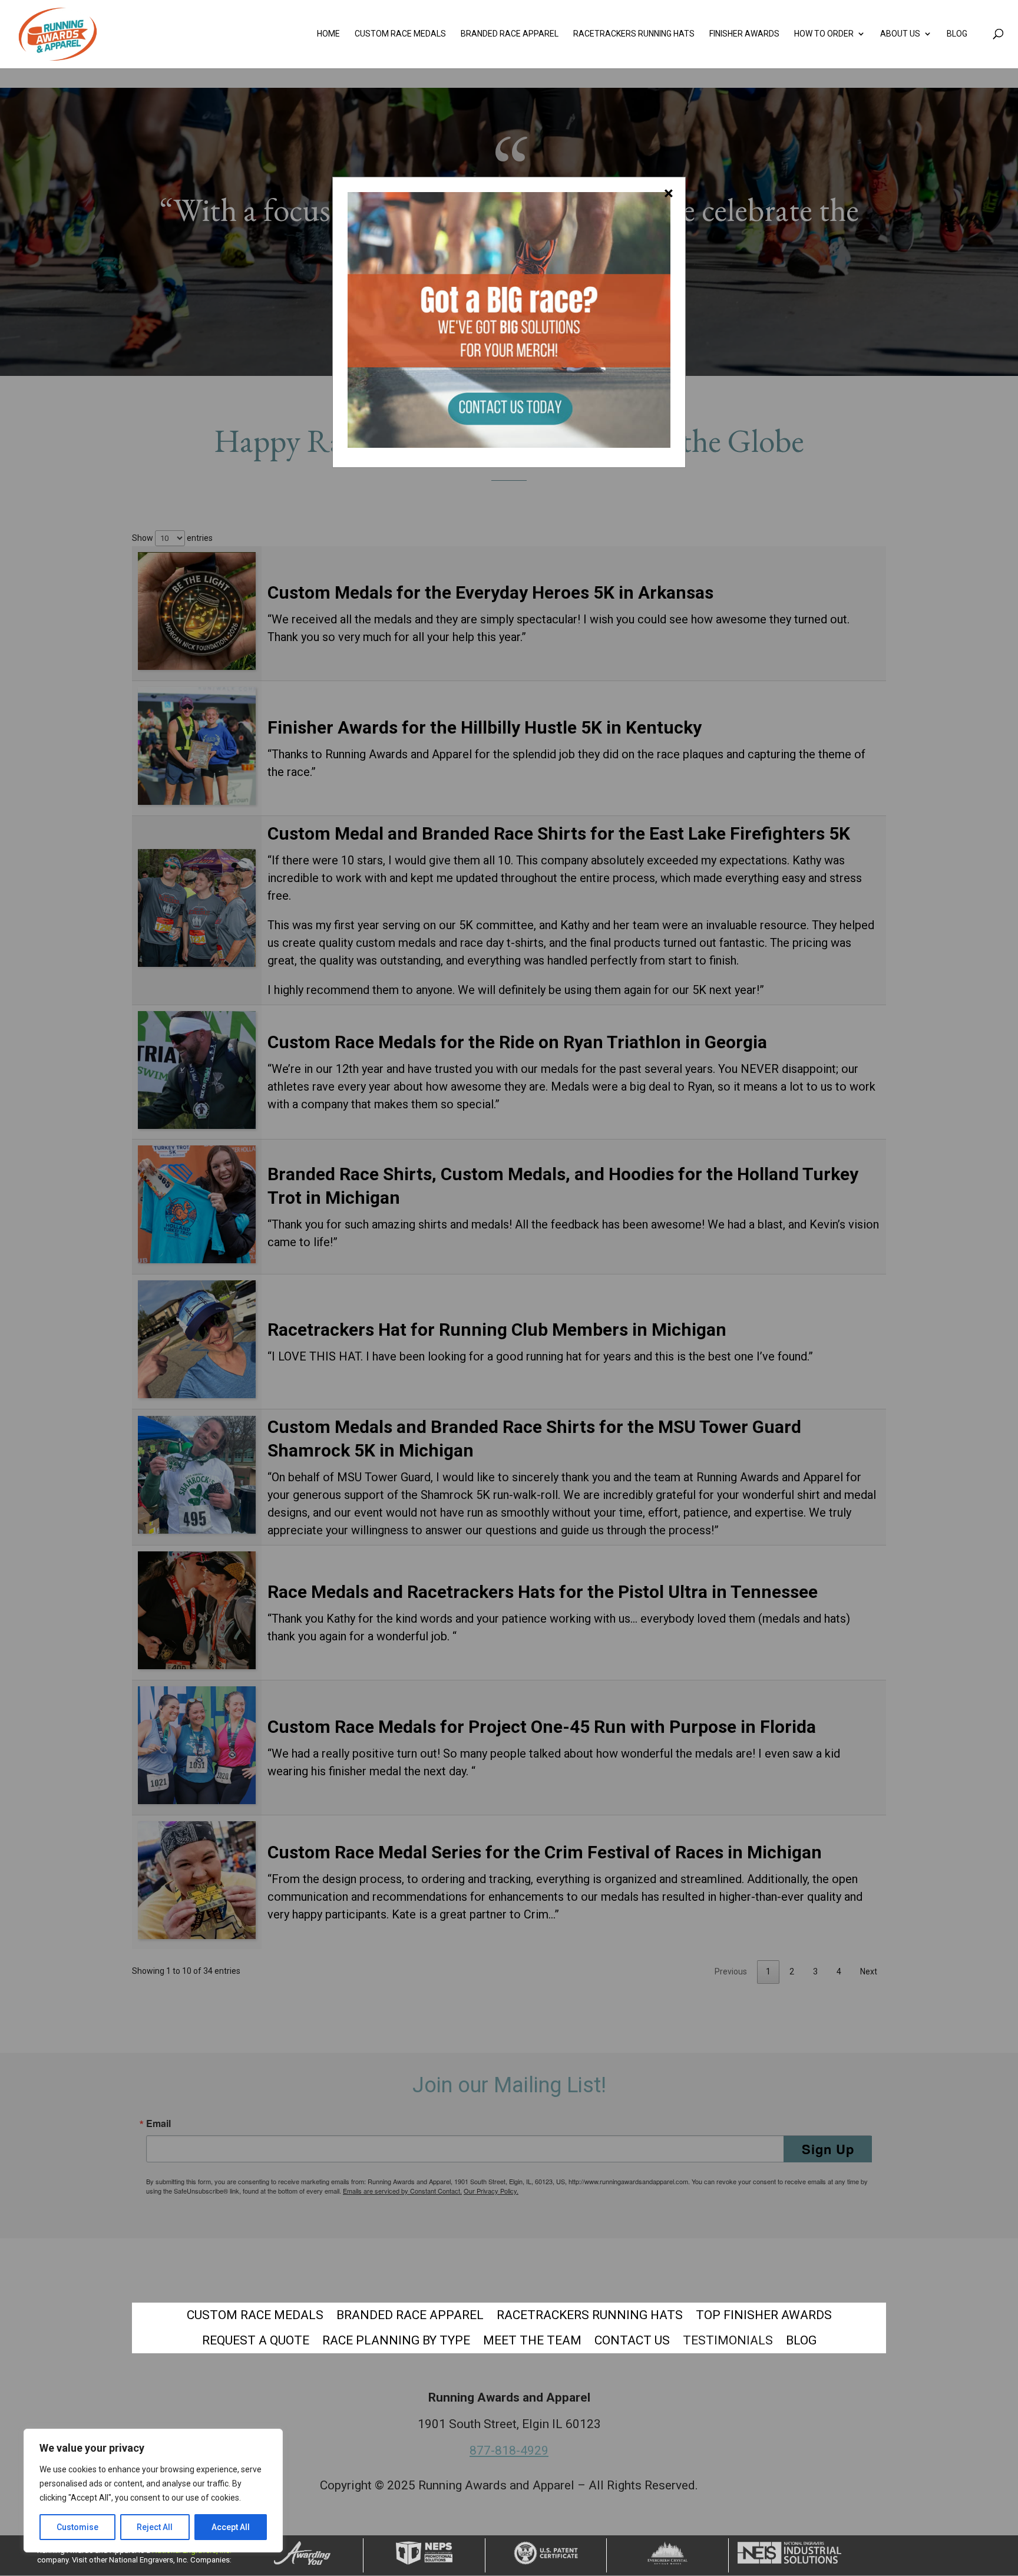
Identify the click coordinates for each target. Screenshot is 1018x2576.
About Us (900, 34)
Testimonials (728, 2340)
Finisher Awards (744, 34)
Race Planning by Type (396, 2340)
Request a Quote (256, 2340)
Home (328, 34)
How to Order (824, 34)
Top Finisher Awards (764, 2315)
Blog (957, 34)
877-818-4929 (509, 2450)
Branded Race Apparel (510, 34)
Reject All (155, 2527)
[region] (153, 2491)
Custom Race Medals (400, 34)
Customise (77, 2527)
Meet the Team (532, 2340)
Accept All (231, 2527)
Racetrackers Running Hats (634, 34)
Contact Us (632, 2340)
